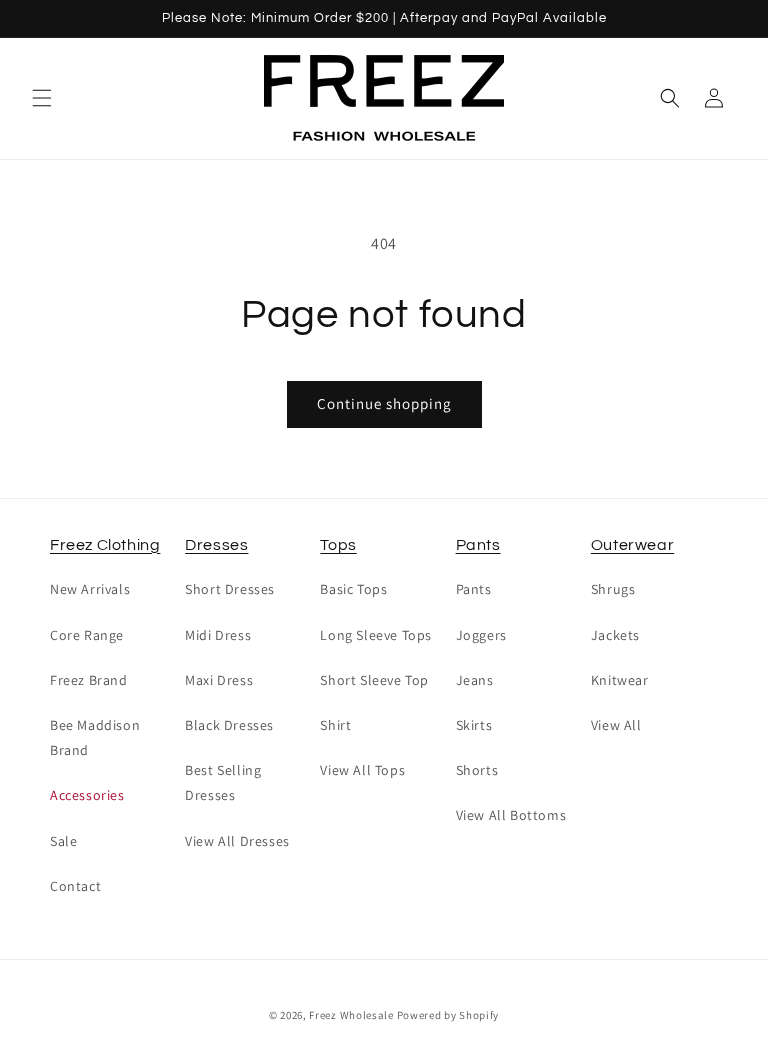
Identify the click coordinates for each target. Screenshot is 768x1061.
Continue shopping (384, 403)
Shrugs (613, 589)
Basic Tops (353, 589)
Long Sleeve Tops (376, 635)
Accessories (87, 795)
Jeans (475, 680)
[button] (42, 98)
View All (616, 725)
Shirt (335, 725)
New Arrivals (90, 589)
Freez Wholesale (351, 1015)
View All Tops (362, 770)
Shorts (477, 770)
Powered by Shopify (448, 1015)
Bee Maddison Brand (95, 737)
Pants (478, 545)
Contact (75, 886)
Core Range (87, 635)
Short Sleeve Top (374, 680)
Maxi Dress (219, 680)
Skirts (474, 725)
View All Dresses (237, 841)
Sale (63, 841)
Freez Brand (89, 680)
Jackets (615, 635)
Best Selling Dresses (223, 782)
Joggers (481, 635)
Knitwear (620, 680)
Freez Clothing (105, 545)
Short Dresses (230, 589)
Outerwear (632, 545)
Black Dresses (229, 725)
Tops (338, 545)
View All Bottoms (511, 815)
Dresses (216, 545)
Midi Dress (218, 635)
